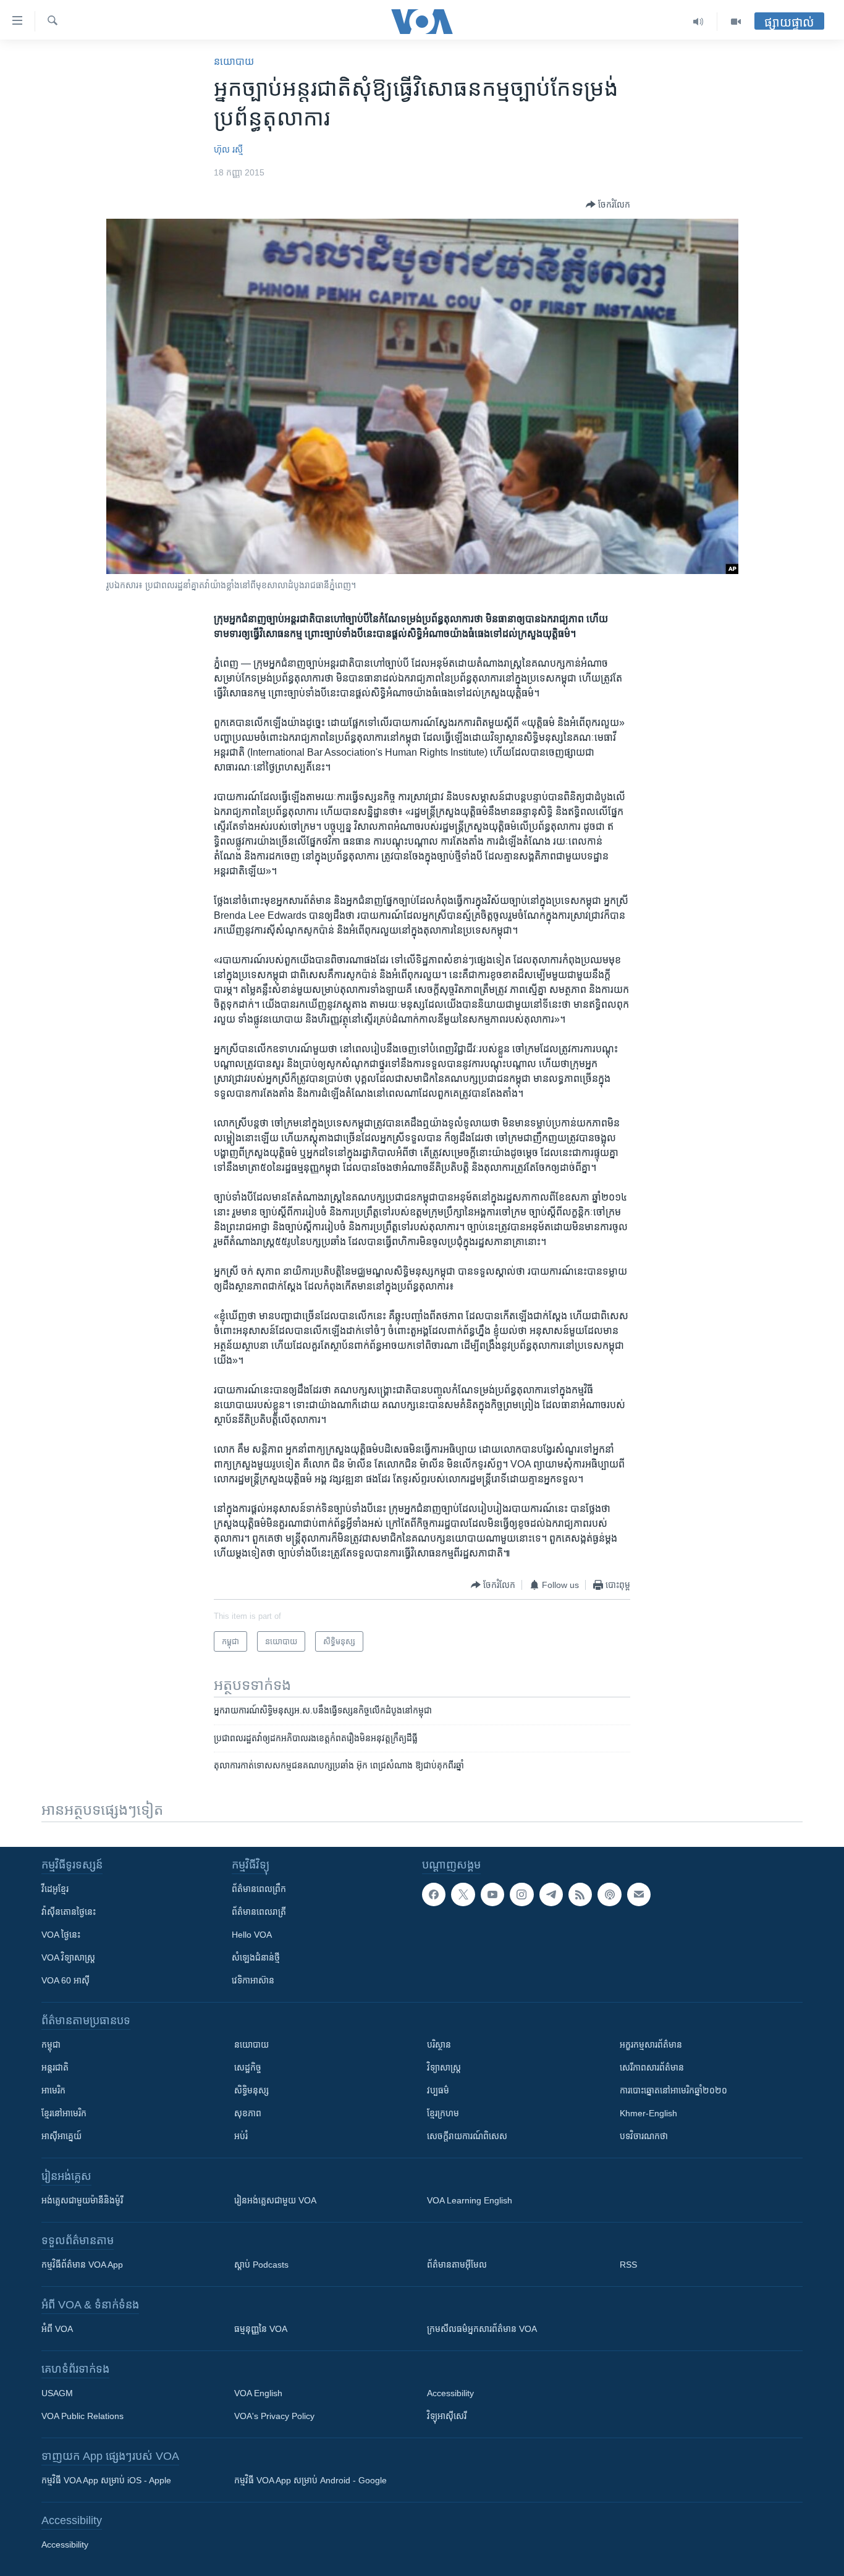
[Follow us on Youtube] (492, 1894)
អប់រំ (241, 2136)
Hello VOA (252, 1935)
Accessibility (450, 2393)
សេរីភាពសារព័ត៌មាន (652, 2067)
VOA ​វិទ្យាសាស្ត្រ (68, 1957)
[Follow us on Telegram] (551, 1894)
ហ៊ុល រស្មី (228, 150)
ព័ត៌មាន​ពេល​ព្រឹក (259, 1889)
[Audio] (698, 22)
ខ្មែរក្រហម (443, 2113)
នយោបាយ (234, 61)
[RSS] (580, 1894)
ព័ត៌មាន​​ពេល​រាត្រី (259, 1912)
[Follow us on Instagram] (521, 1894)
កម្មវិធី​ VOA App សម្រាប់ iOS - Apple (106, 2480)
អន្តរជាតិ (55, 2067)
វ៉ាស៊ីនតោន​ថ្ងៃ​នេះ (69, 1912)
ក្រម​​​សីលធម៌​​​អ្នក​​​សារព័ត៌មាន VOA (482, 2329)
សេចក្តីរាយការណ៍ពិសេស (467, 2136)
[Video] (736, 22)
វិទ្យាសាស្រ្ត (444, 2067)
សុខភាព (248, 2113)
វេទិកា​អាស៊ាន (253, 1980)
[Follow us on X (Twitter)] (463, 1894)
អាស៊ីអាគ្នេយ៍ (61, 2136)
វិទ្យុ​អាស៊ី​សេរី (447, 2416)
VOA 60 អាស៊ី (65, 1980)
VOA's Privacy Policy (274, 2416)
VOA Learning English (470, 2200)
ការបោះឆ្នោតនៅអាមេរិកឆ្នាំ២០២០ (673, 2090)
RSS (628, 2265)
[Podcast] (609, 1894)
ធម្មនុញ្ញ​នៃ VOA (261, 2329)
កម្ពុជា (51, 2045)
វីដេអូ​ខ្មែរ (55, 1889)
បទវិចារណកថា (644, 2136)
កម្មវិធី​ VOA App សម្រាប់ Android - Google (310, 2480)
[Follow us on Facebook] (434, 1894)
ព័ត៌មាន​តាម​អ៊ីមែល (457, 2265)
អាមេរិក (53, 2090)
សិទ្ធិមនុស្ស (251, 2090)
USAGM (57, 2393)
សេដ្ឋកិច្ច (248, 2067)
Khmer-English (648, 2113)
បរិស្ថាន (439, 2045)
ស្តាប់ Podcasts (261, 2265)
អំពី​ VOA (57, 2329)
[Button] (608, 205)
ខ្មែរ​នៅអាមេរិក (64, 2113)
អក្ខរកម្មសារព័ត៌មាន (651, 2045)
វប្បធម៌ (438, 2090)
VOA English (258, 2393)
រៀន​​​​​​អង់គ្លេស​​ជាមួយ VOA (275, 2200)
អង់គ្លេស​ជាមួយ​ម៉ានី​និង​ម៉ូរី (82, 2200)
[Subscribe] (639, 1894)
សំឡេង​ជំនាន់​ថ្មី (256, 1957)
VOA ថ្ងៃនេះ (61, 1935)
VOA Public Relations (82, 2416)
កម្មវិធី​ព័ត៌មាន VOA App (82, 2265)
